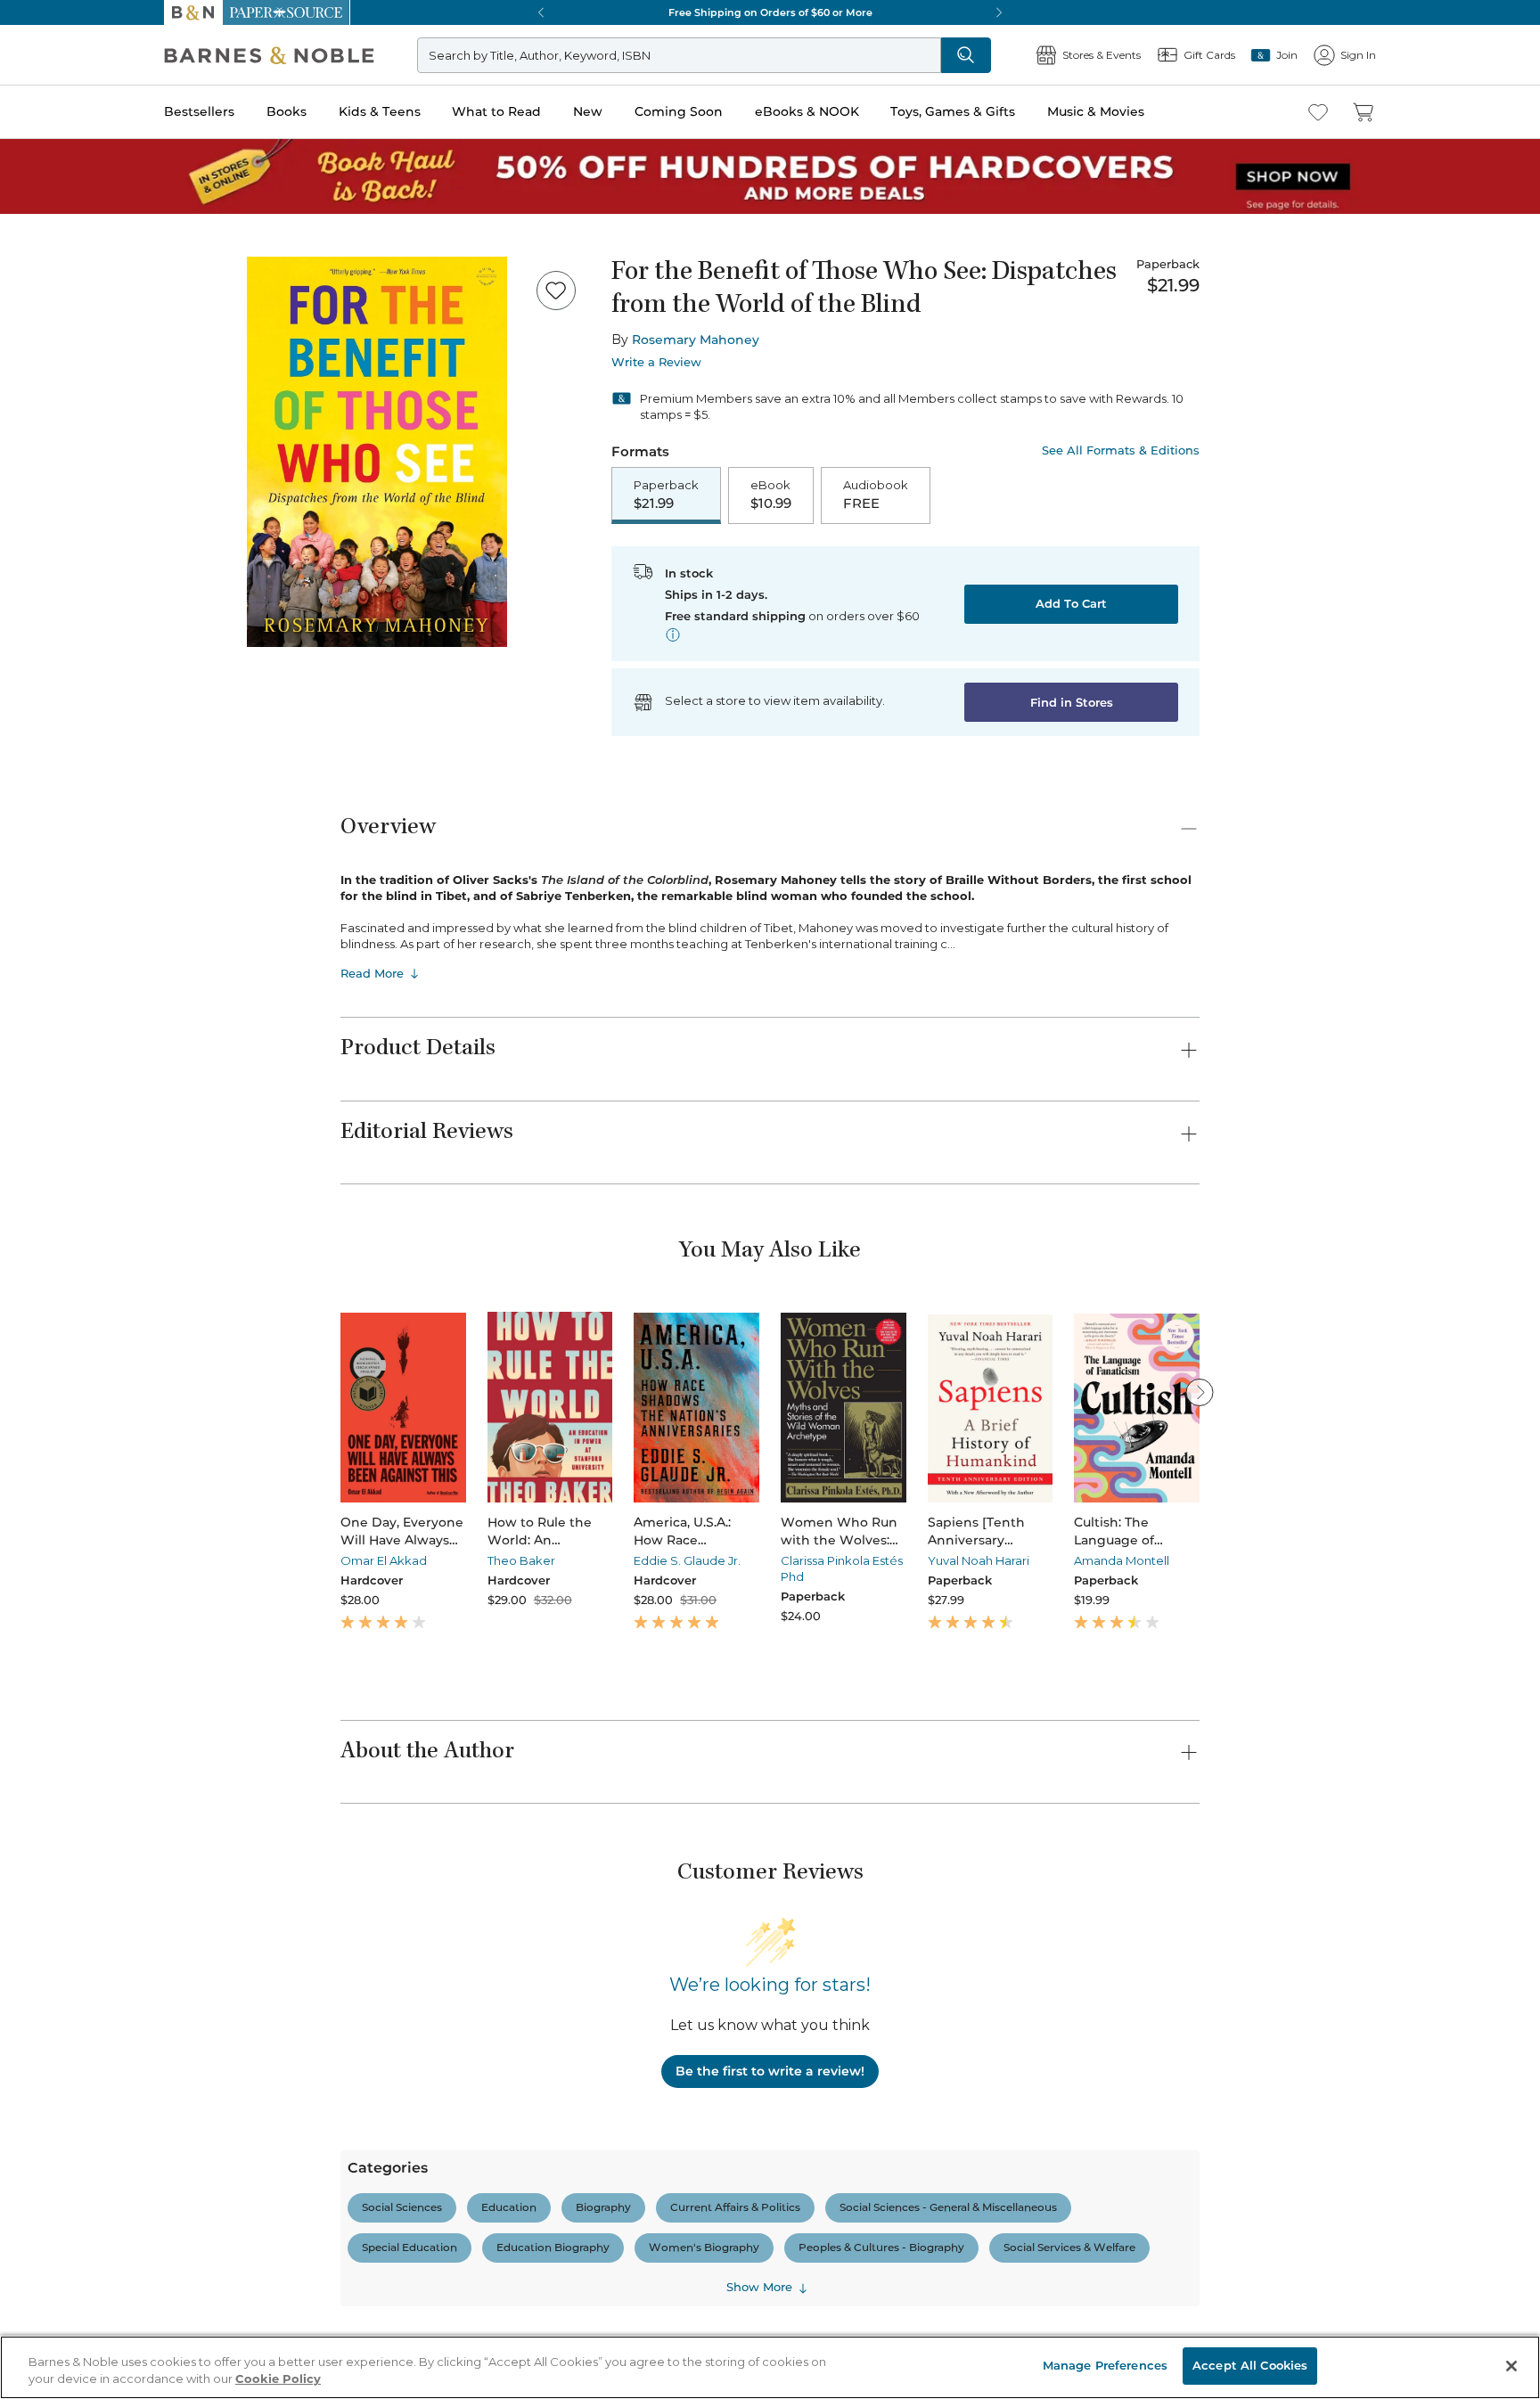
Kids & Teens (380, 111)
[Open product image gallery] (377, 452)
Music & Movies (1096, 111)
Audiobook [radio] (876, 495)
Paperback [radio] (666, 495)
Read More (372, 973)
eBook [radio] (771, 495)
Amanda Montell (1122, 1560)
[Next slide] (1200, 1392)
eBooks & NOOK (807, 111)
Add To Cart (1071, 603)
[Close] (1511, 2366)
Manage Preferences (1105, 2365)
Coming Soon (679, 111)
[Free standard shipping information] (673, 635)
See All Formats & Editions (1121, 450)
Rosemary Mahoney (696, 340)
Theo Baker (521, 1560)
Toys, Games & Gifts (953, 111)
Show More (759, 2287)
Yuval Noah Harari (979, 1560)
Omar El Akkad (384, 1560)
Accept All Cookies (1250, 2365)
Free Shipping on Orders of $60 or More (770, 12)
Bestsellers (199, 111)
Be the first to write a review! (770, 2071)
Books (287, 111)
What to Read (496, 111)
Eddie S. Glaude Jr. (687, 1560)
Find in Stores (1072, 702)
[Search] (966, 55)
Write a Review (656, 362)
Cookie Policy (278, 2379)
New (588, 111)
